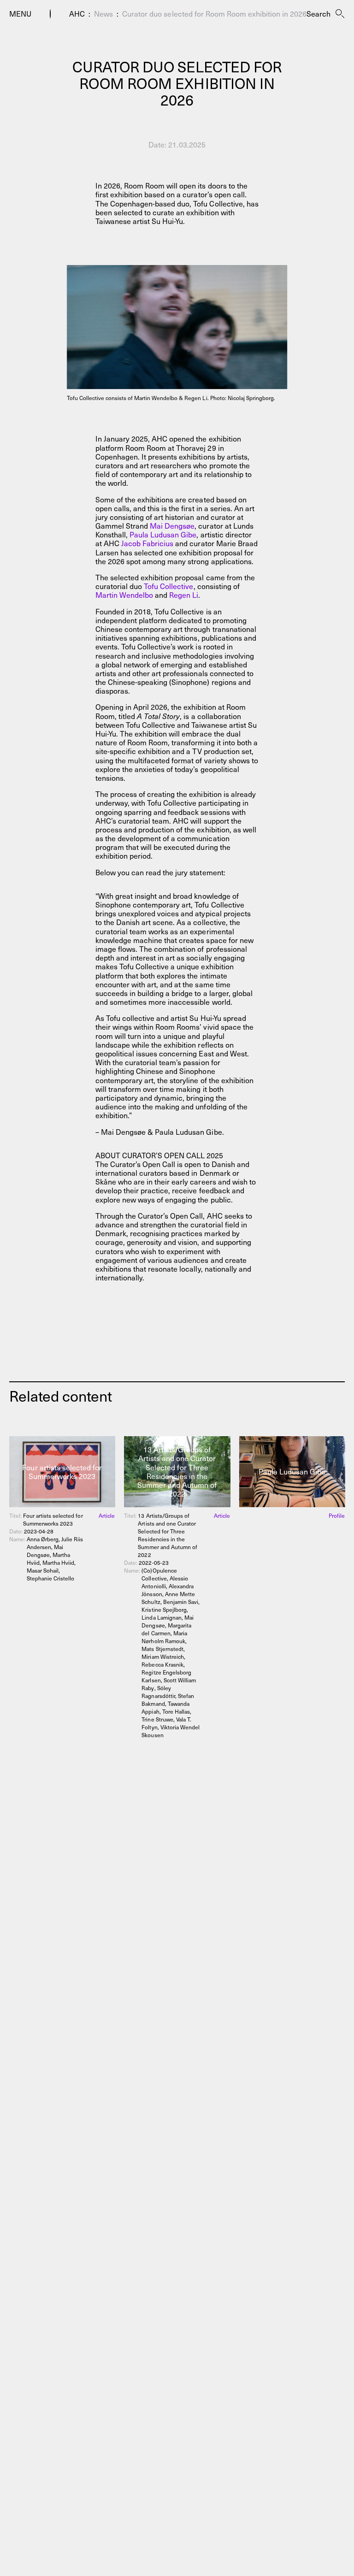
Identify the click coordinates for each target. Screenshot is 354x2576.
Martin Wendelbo (124, 595)
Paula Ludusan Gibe (163, 534)
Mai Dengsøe (172, 525)
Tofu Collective (168, 586)
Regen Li (184, 595)
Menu (20, 14)
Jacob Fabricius (147, 543)
